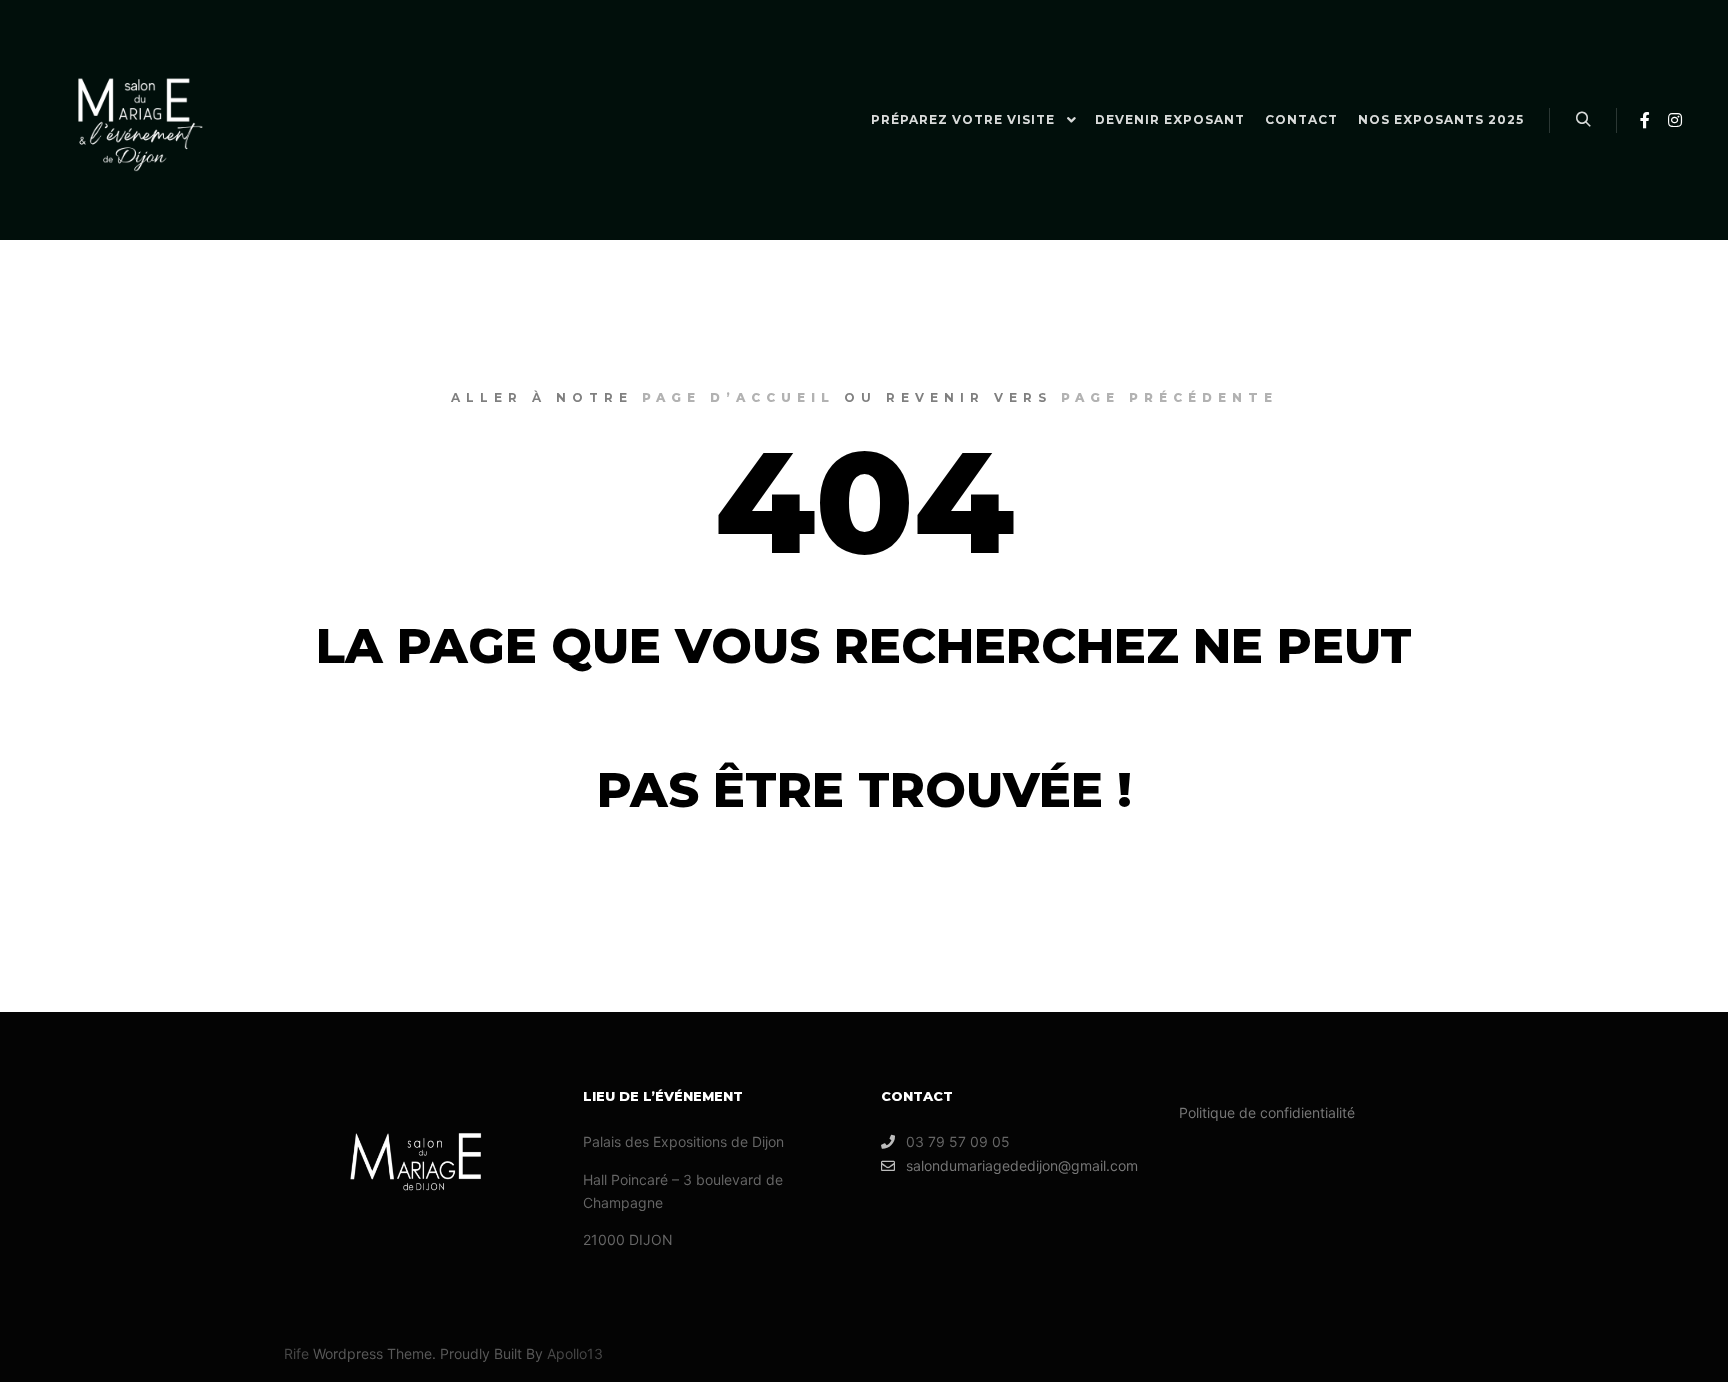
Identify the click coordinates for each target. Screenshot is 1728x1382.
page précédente (1169, 397)
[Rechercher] (1583, 120)
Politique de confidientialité (1267, 1112)
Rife (296, 1353)
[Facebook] (1645, 120)
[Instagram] (1675, 120)
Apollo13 (575, 1353)
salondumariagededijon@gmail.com (1022, 1165)
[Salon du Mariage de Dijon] (140, 120)
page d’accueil (738, 397)
